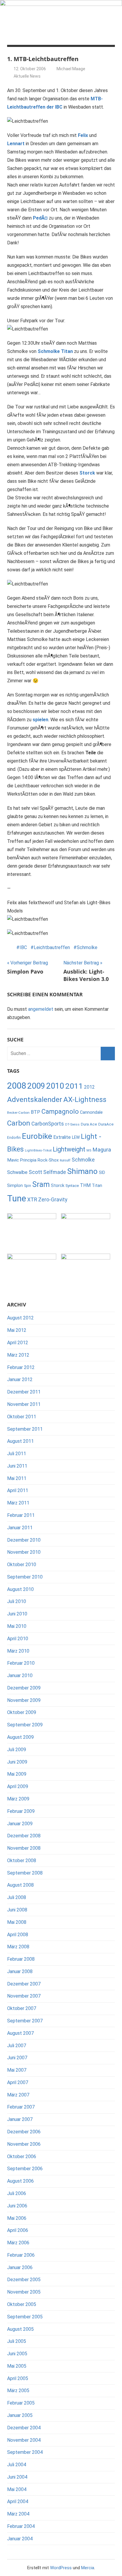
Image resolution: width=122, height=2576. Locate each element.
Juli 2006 (17, 2193)
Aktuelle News (27, 76)
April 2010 (18, 1639)
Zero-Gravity (53, 1200)
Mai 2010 (17, 1626)
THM (85, 1185)
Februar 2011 (21, 1515)
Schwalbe (17, 1172)
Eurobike (37, 1136)
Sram (41, 1184)
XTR (32, 1200)
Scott (35, 1172)
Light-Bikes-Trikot (38, 1150)
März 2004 (18, 2514)
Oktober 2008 (22, 1861)
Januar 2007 (20, 2119)
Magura (102, 1150)
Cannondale (91, 1112)
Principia (28, 1160)
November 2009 (24, 1700)
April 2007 (18, 2082)
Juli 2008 (17, 1897)
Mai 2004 (17, 2489)
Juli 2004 (17, 2465)
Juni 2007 (17, 2058)
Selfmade (55, 1172)
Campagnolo (60, 1112)
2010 (55, 1086)
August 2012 (20, 1318)
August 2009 (20, 1737)
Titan (97, 1186)
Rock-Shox (48, 1160)
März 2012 (18, 1355)
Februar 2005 (21, 2403)
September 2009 (25, 1725)
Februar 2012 (21, 1367)
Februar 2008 (21, 1959)
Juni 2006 (17, 2206)
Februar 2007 (21, 2107)
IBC (23, 947)
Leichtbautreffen (52, 947)
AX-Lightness (85, 1100)
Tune (17, 1198)
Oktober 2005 (22, 2304)
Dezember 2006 (24, 2132)
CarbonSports (48, 1124)
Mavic (13, 1160)
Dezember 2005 (24, 2280)
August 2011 (20, 1441)
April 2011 (18, 1490)
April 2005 (18, 2378)
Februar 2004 (21, 2526)
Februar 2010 (21, 1663)
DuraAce (106, 1124)
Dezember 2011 (24, 1392)
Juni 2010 (17, 1614)
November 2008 (24, 1848)
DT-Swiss (72, 1125)
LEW (76, 1137)
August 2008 (20, 1885)
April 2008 (18, 1935)
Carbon (19, 1123)
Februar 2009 (21, 1811)
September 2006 (25, 2169)
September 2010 (25, 1577)
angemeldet (41, 1009)
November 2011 (24, 1404)
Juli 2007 (17, 2046)
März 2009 (18, 1799)
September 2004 (25, 2452)
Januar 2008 (20, 1971)
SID (102, 1172)
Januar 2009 (20, 1824)
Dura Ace (89, 1124)
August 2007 (20, 2033)
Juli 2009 (17, 1750)
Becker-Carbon (18, 1113)
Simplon (15, 1186)
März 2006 (18, 2243)
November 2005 (24, 2292)
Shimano (82, 1171)
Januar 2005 (20, 2415)
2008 (17, 1086)
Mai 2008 (17, 1922)
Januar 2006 (20, 2267)
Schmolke (87, 947)
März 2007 (18, 2095)
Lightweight (69, 1149)
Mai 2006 (17, 2218)
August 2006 (20, 2181)
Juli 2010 (17, 1601)
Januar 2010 (20, 1675)
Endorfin (14, 1138)
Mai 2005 (17, 2366)
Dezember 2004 (24, 2428)
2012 (89, 1087)
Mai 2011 (17, 1478)
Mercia (88, 2568)
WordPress (61, 2568)
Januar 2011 (20, 1528)
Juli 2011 (17, 1454)
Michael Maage (71, 69)
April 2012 (18, 1343)
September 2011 (25, 1429)
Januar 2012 (20, 1379)
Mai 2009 (17, 1774)
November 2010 (24, 1552)
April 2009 (18, 1786)
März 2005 (18, 2391)
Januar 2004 (20, 2539)
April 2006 (18, 2230)
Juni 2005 (17, 2354)
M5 (89, 1150)
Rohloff (65, 1161)
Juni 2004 (17, 2477)
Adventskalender (35, 1099)
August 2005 (20, 2329)
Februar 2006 (21, 2255)
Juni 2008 (17, 1910)
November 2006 (24, 2144)
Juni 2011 (17, 1466)
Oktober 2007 (22, 2008)
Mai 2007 (17, 2070)
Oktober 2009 (22, 1712)
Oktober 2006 (22, 2157)
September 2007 (25, 2021)
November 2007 (24, 1996)
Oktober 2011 (22, 1417)
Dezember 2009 (24, 1688)
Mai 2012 (17, 1330)
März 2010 (18, 1651)
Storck (58, 1185)
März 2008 (18, 1947)
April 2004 (18, 2501)
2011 (74, 1086)
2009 (36, 1086)
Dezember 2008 (24, 1836)
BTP (36, 1112)
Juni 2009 (17, 1762)
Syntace (72, 1186)
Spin (28, 1186)
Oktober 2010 (22, 1565)
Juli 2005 (17, 2341)
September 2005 (25, 2317)
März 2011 (18, 1503)
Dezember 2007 (24, 1984)
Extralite (62, 1137)
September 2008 (25, 1873)
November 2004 (24, 2440)
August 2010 (20, 1589)
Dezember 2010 (24, 1540)
